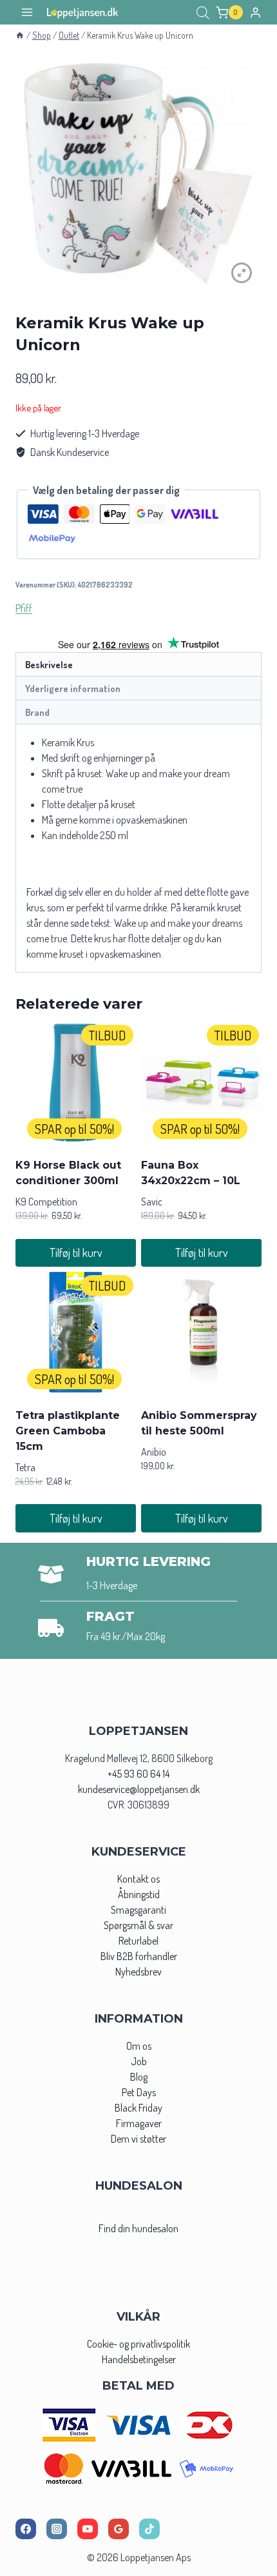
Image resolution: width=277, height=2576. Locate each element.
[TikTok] (149, 2529)
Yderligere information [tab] (73, 688)
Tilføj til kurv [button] (76, 1253)
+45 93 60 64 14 (138, 1774)
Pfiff (24, 608)
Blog (139, 2077)
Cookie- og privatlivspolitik (138, 2344)
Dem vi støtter (138, 2139)
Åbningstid (139, 1894)
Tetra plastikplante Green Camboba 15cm (68, 1431)
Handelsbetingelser (139, 2359)
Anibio (154, 1452)
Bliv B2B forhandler (139, 1956)
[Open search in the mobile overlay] (203, 13)
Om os (139, 2046)
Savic (152, 1202)
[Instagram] (57, 2529)
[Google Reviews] (119, 2529)
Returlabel (138, 1941)
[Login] (255, 12)
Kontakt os (138, 1879)
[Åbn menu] (27, 13)
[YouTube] (88, 2529)
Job (139, 2061)
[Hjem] (20, 35)
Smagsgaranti (138, 1910)
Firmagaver (139, 2123)
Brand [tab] (37, 712)
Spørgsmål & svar (138, 1925)
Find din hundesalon (138, 2228)
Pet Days (139, 2092)
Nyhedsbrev (138, 1972)
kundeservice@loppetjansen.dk (139, 1789)
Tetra (25, 1467)
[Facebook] (26, 2529)
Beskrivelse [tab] (49, 664)
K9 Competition (46, 1202)
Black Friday (138, 2108)
